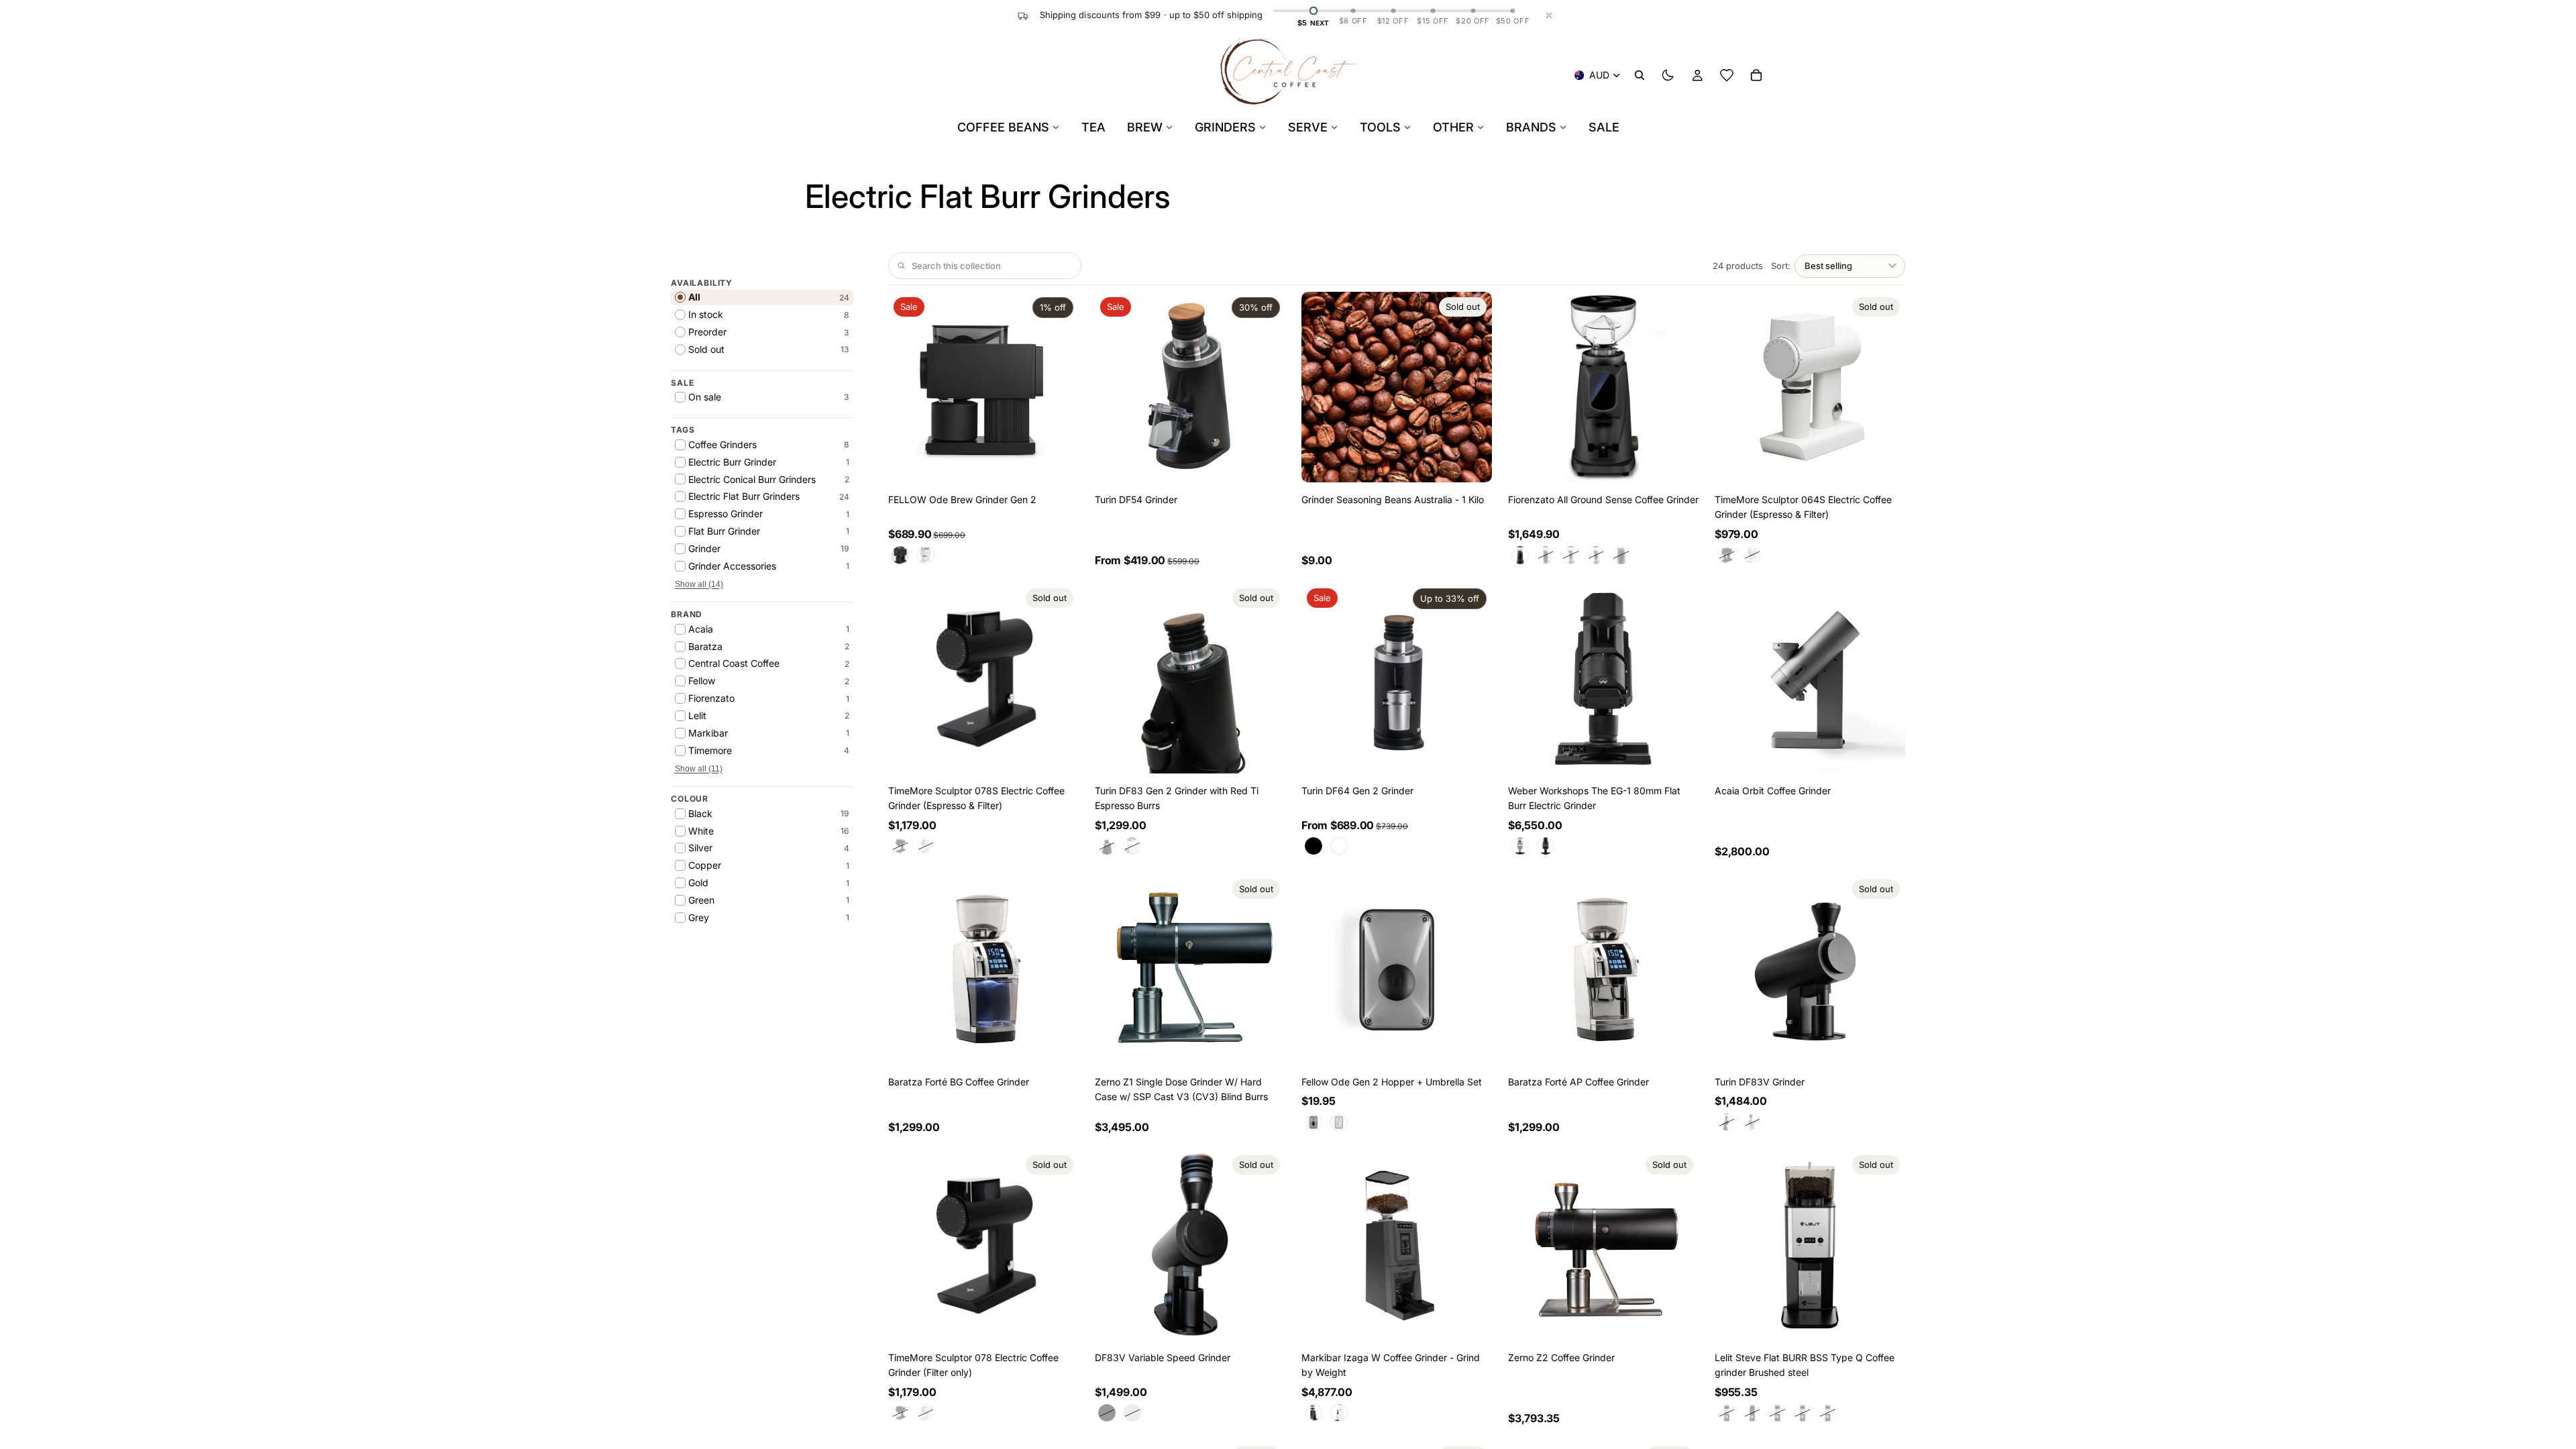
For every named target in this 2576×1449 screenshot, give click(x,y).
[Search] (1640, 75)
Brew (1145, 127)
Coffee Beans (1003, 127)
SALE (1604, 127)
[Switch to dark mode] (1668, 75)
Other (1453, 127)
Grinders (1225, 127)
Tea (1093, 127)
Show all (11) (699, 769)
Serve (1308, 127)
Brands (1531, 127)
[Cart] (1756, 75)
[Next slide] (1059, 387)
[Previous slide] (908, 387)
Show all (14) (699, 584)
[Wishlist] (1727, 75)
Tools (1380, 127)
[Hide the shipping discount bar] (1549, 15)
